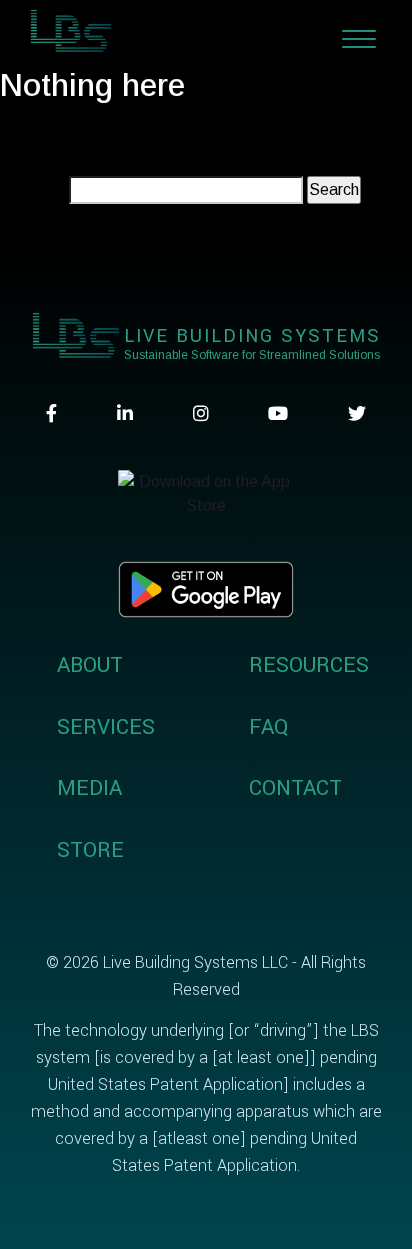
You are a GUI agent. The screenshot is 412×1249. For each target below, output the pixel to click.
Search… (32, 189)
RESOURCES (309, 665)
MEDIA (89, 788)
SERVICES (106, 727)
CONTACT (295, 788)
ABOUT (90, 665)
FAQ (268, 727)
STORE (90, 850)
